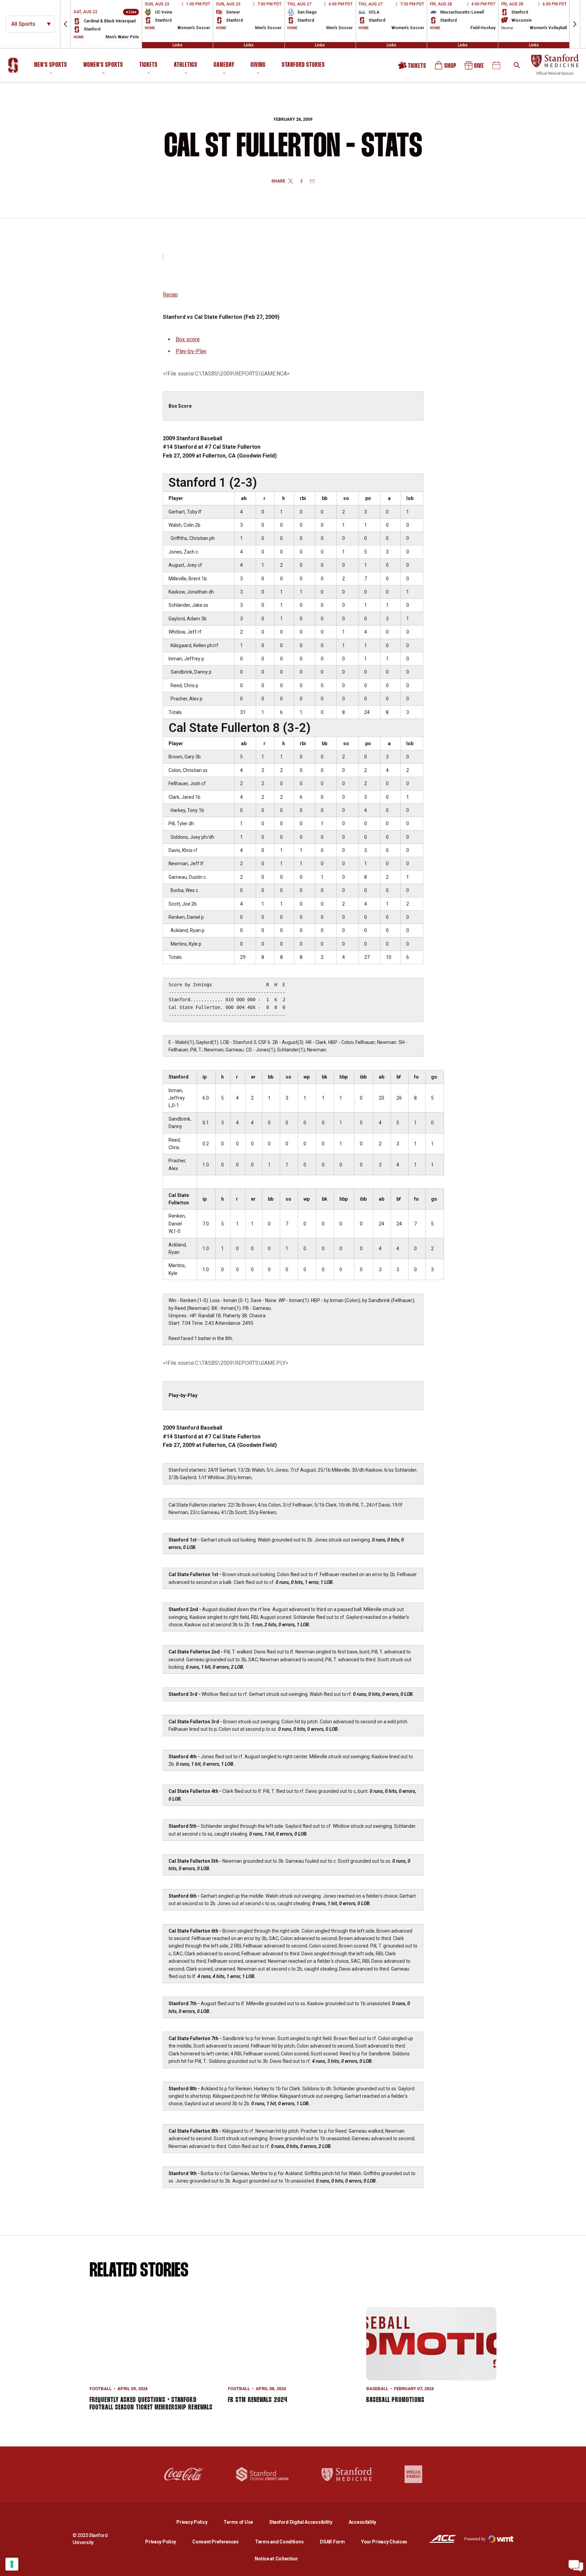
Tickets (149, 65)
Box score (188, 339)
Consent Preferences (216, 2542)
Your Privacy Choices (384, 2542)
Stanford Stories (303, 66)
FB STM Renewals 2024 (258, 2400)
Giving (258, 65)
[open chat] (576, 2566)
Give (475, 68)
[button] (65, 24)
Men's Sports (51, 65)
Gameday (224, 65)
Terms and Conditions (279, 2542)
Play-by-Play (191, 351)
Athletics (186, 65)
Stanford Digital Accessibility (306, 2522)
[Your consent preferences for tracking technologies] (12, 2564)
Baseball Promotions (395, 2400)
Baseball (377, 2389)
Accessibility (362, 2522)
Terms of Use (238, 2522)
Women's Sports (103, 65)
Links (178, 45)
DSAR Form (332, 2542)
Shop (446, 68)
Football (101, 2389)
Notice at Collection (276, 2559)
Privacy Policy (197, 2522)
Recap (170, 295)
